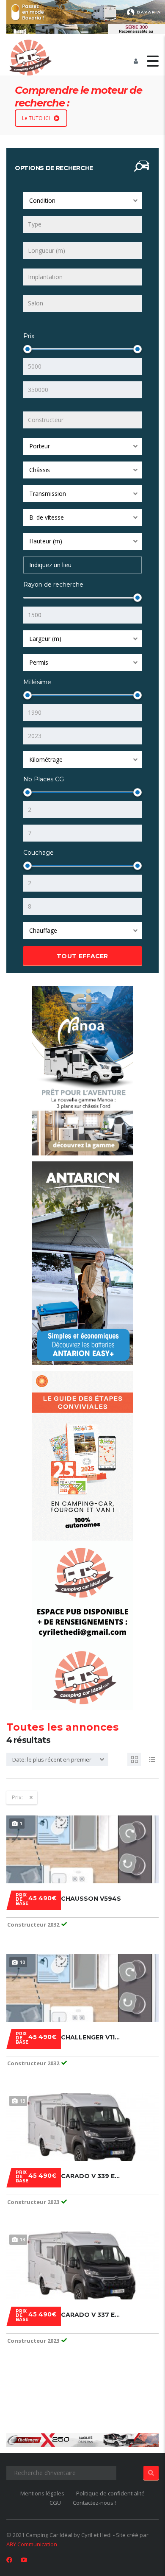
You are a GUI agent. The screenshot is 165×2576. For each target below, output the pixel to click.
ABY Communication (32, 2544)
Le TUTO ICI (36, 118)
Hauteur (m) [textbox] (46, 541)
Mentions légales (42, 2493)
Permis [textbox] (39, 662)
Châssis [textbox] (40, 470)
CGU (55, 2503)
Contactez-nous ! (94, 2503)
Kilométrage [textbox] (46, 759)
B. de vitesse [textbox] (47, 517)
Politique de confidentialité (110, 2493)
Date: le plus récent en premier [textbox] (52, 1759)
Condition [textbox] (42, 200)
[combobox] (82, 201)
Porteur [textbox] (40, 446)
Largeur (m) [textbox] (45, 639)
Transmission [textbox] (48, 494)
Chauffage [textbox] (43, 930)
